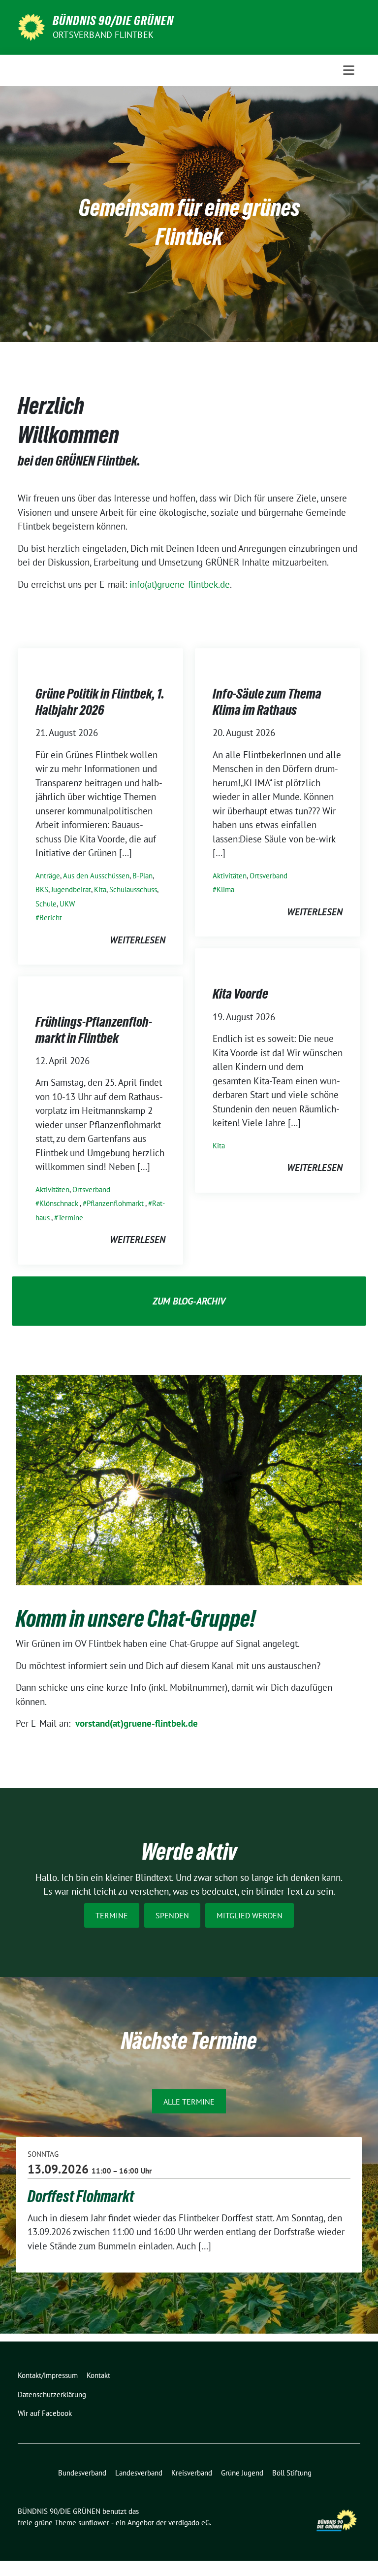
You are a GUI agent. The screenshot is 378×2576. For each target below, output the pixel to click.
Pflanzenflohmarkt (115, 1203)
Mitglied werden (250, 1915)
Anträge (48, 876)
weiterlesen (138, 940)
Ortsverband (268, 876)
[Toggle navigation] (349, 70)
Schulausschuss (133, 889)
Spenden (172, 1915)
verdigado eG (189, 2523)
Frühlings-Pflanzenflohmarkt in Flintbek (94, 1030)
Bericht (51, 918)
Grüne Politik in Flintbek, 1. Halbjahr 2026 (100, 702)
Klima (225, 889)
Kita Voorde (240, 994)
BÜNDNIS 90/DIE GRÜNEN (113, 21)
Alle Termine (189, 2102)
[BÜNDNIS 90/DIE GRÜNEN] (31, 26)
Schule (46, 904)
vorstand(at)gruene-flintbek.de (137, 1723)
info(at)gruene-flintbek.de (180, 584)
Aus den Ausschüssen (96, 876)
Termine (71, 1218)
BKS (42, 889)
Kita (100, 889)
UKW (67, 904)
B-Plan (142, 876)
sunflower (94, 2523)
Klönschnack (59, 1203)
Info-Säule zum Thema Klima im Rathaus (267, 702)
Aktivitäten (230, 876)
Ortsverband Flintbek (103, 35)
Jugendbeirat (71, 889)
